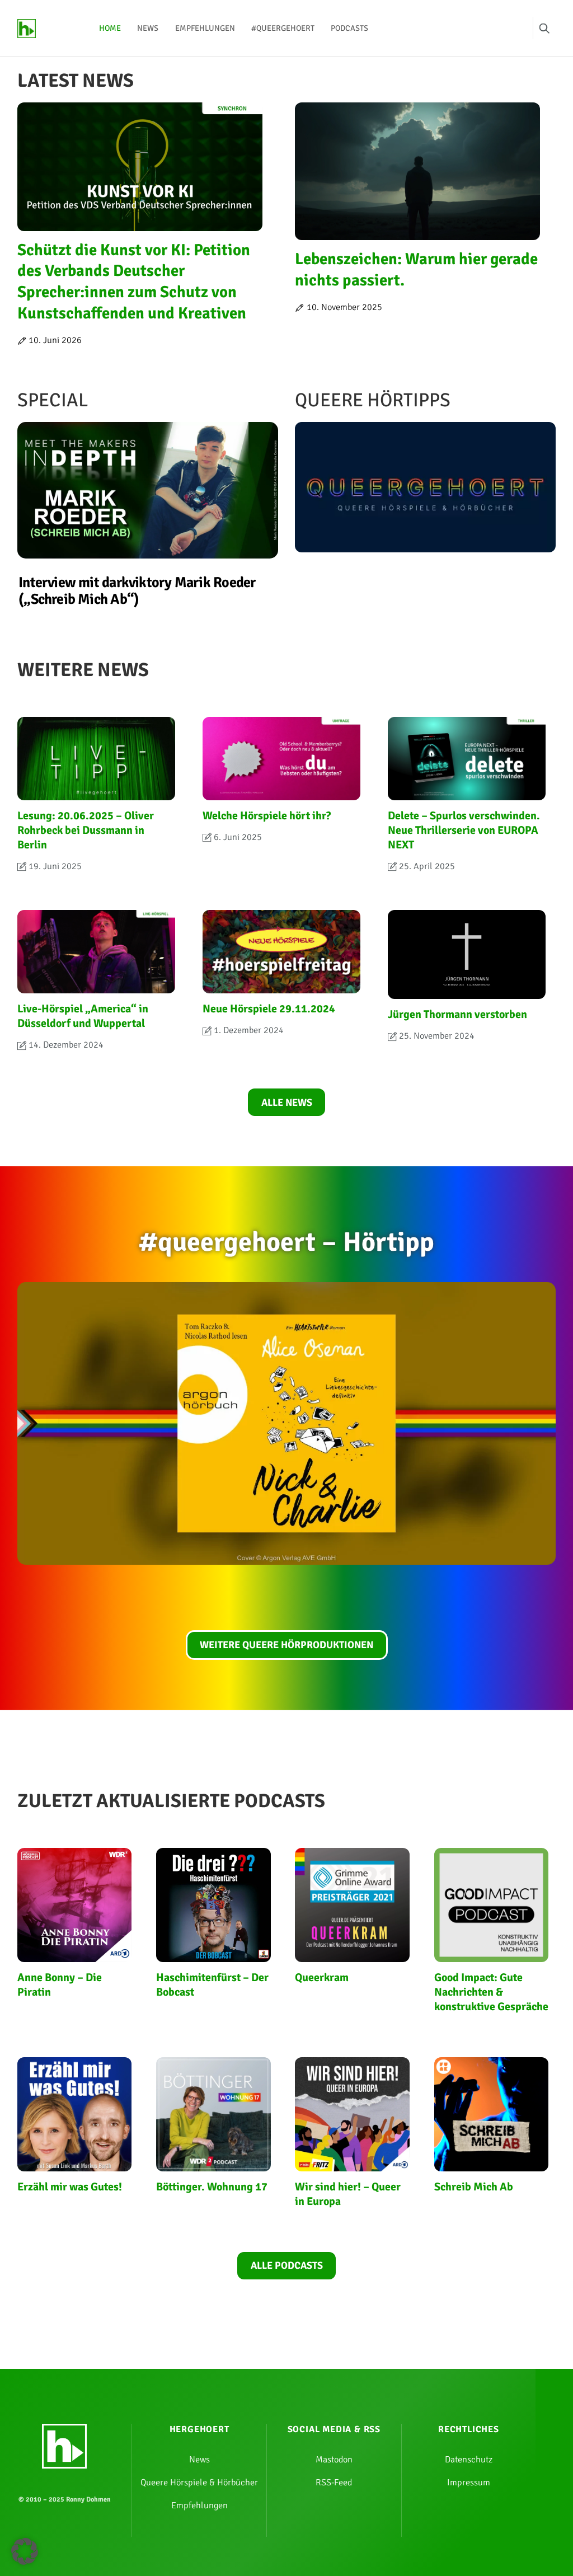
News (148, 28)
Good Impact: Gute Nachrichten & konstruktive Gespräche (491, 1992)
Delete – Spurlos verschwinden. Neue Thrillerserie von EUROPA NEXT (464, 830)
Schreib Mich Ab (474, 2187)
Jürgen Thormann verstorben (457, 1014)
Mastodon (334, 2460)
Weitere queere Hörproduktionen (286, 1645)
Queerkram (322, 1977)
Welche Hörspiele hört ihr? (267, 816)
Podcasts (349, 28)
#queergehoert (283, 28)
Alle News (287, 1102)
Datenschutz (469, 2460)
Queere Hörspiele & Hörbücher (199, 2483)
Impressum (469, 2483)
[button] (25, 2551)
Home (110, 28)
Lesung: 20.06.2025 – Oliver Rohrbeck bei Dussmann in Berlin (86, 830)
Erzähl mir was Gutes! (70, 2187)
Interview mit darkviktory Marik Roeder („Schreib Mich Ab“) (137, 591)
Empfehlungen (205, 28)
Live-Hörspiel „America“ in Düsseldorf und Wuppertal (83, 1016)
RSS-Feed (334, 2483)
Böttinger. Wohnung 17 (212, 2187)
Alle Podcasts (287, 2265)
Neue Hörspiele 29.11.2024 (269, 1009)
